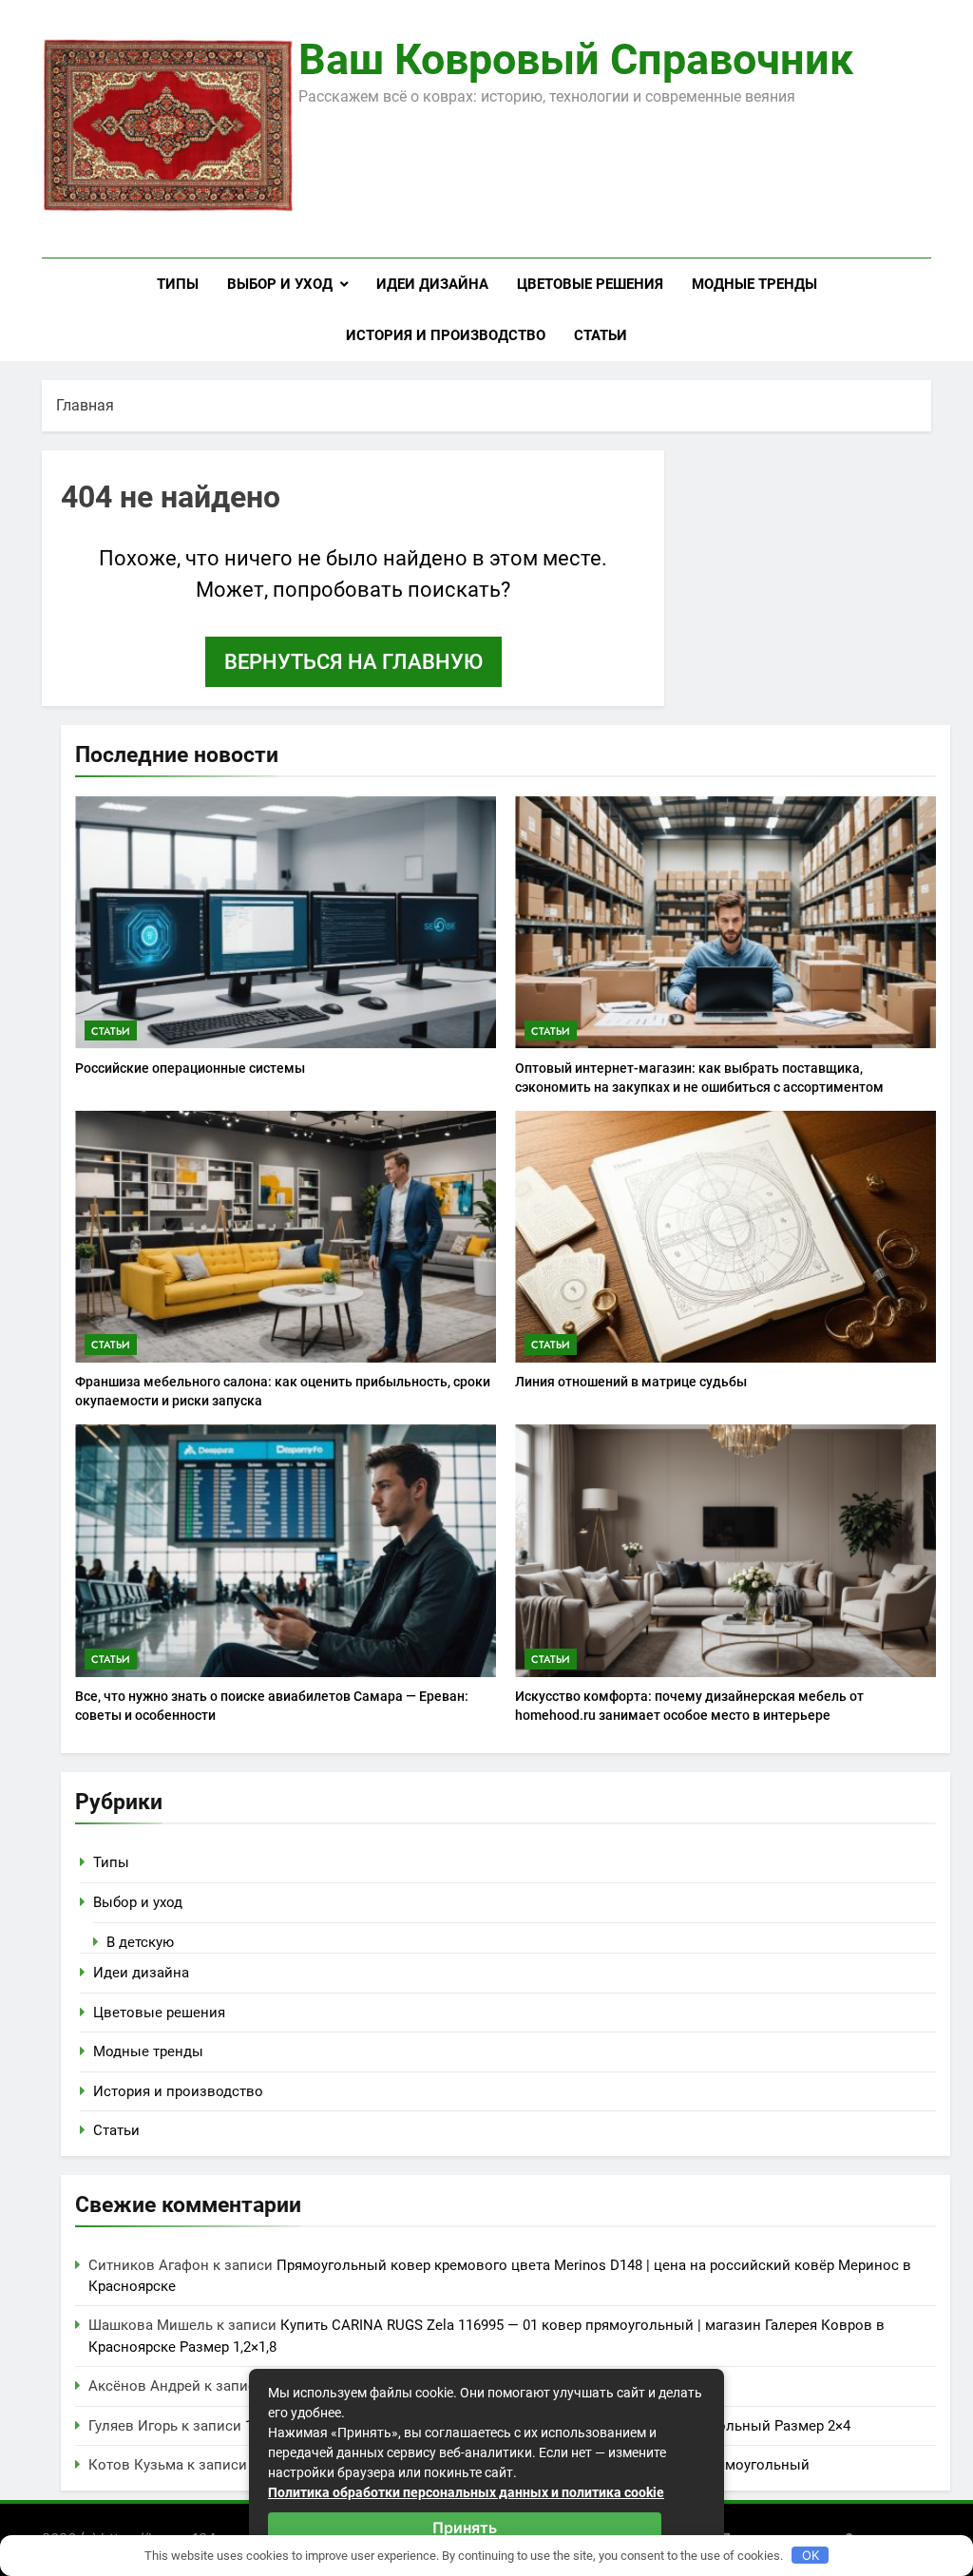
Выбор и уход (280, 284)
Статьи (601, 335)
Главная (85, 405)
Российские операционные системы (190, 1068)
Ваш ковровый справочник (576, 59)
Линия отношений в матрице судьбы (631, 1382)
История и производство (446, 335)
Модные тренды (754, 284)
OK (811, 2555)
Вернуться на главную (353, 662)
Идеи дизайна (432, 284)
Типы (178, 284)
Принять (465, 2528)
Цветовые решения (590, 284)
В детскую (140, 1942)
